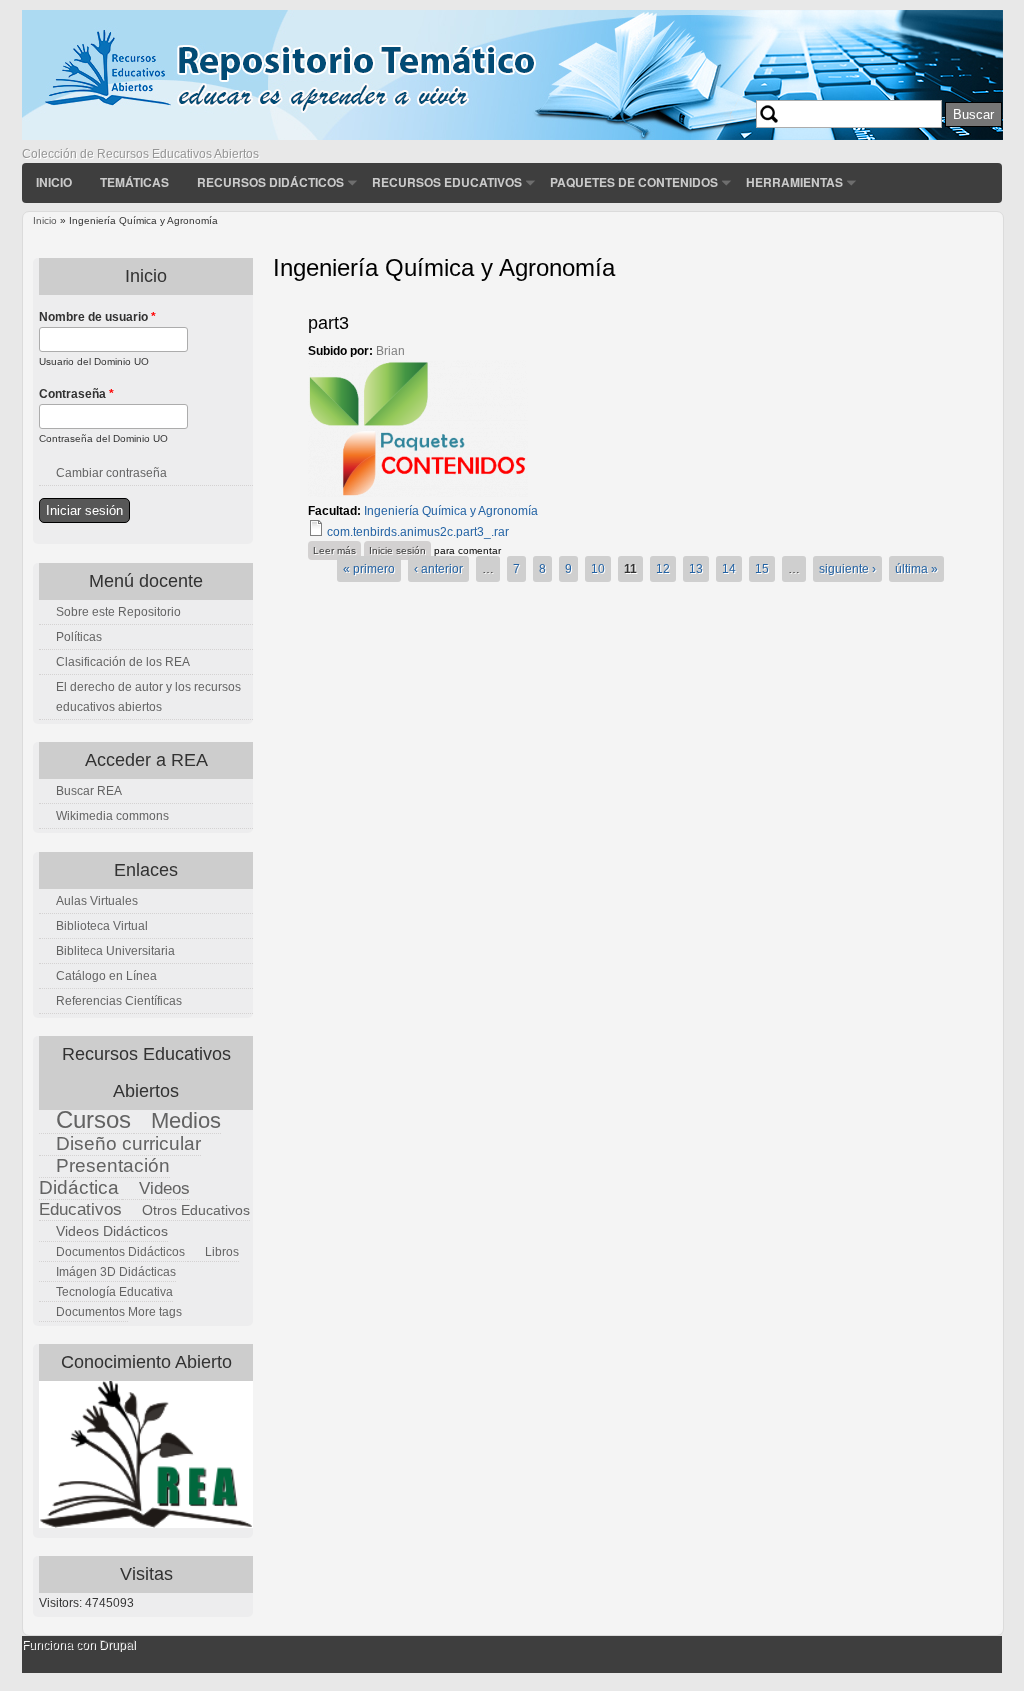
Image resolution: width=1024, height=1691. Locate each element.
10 (598, 569)
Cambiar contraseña (111, 473)
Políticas (79, 637)
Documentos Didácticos (120, 1252)
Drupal (117, 1645)
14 (729, 569)
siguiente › (847, 569)
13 (696, 569)
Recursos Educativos (447, 182)
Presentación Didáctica (104, 1176)
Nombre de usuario (97, 317)
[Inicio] (512, 136)
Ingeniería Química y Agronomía (451, 511)
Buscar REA (89, 791)
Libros (222, 1252)
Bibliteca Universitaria (115, 951)
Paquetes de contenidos (634, 182)
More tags (155, 1312)
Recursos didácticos (270, 182)
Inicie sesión (397, 550)
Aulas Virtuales (97, 901)
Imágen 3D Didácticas (116, 1272)
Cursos (93, 1119)
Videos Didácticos (112, 1231)
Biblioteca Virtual (102, 926)
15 (762, 569)
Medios (186, 1120)
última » (916, 569)
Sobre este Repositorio (118, 612)
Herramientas (794, 182)
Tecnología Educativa (114, 1292)
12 (663, 569)
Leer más (337, 550)
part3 (328, 323)
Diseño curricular (128, 1143)
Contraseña (76, 394)
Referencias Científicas (119, 1001)
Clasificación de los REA (123, 662)
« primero (369, 569)
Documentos (90, 1312)
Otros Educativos (196, 1210)
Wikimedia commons (112, 816)
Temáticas (134, 182)
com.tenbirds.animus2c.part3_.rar (418, 532)
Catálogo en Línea (106, 976)
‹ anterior (438, 569)
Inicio (54, 182)
